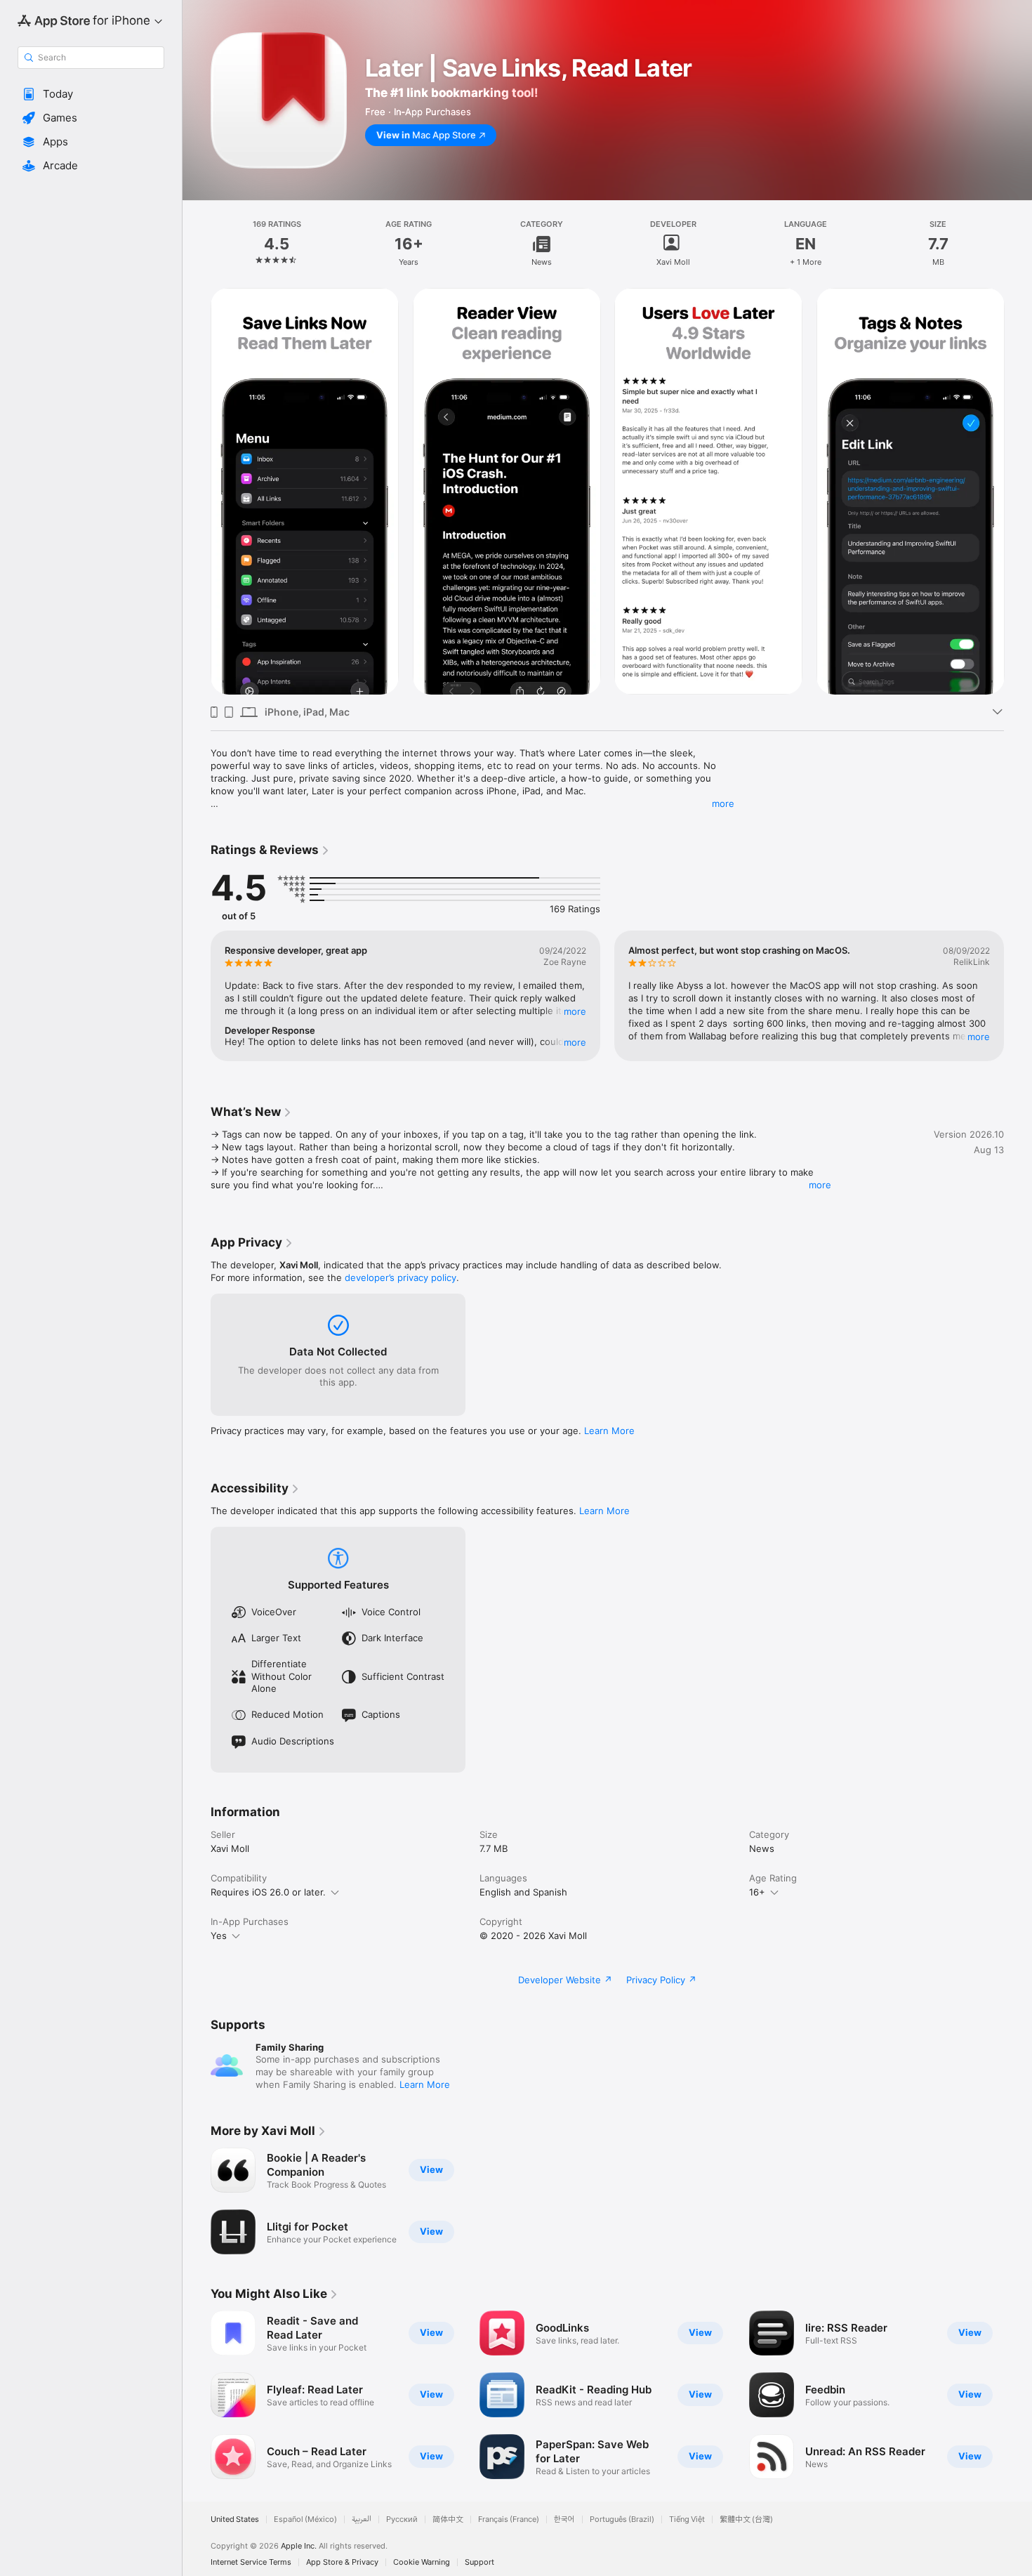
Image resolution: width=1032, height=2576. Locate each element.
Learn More (609, 1431)
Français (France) (509, 2519)
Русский (402, 2519)
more (723, 803)
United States (235, 2519)
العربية (362, 2519)
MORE (575, 1011)
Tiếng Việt (687, 2519)
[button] (91, 94)
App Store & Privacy (342, 2562)
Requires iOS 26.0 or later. (268, 1892)
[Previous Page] (197, 492)
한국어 (564, 2519)
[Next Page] (1018, 492)
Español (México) (305, 2519)
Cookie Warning (422, 2562)
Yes (219, 1936)
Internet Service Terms (251, 2562)
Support (479, 2562)
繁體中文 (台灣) (746, 2519)
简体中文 (448, 2519)
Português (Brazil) (622, 2519)
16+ (757, 1892)
